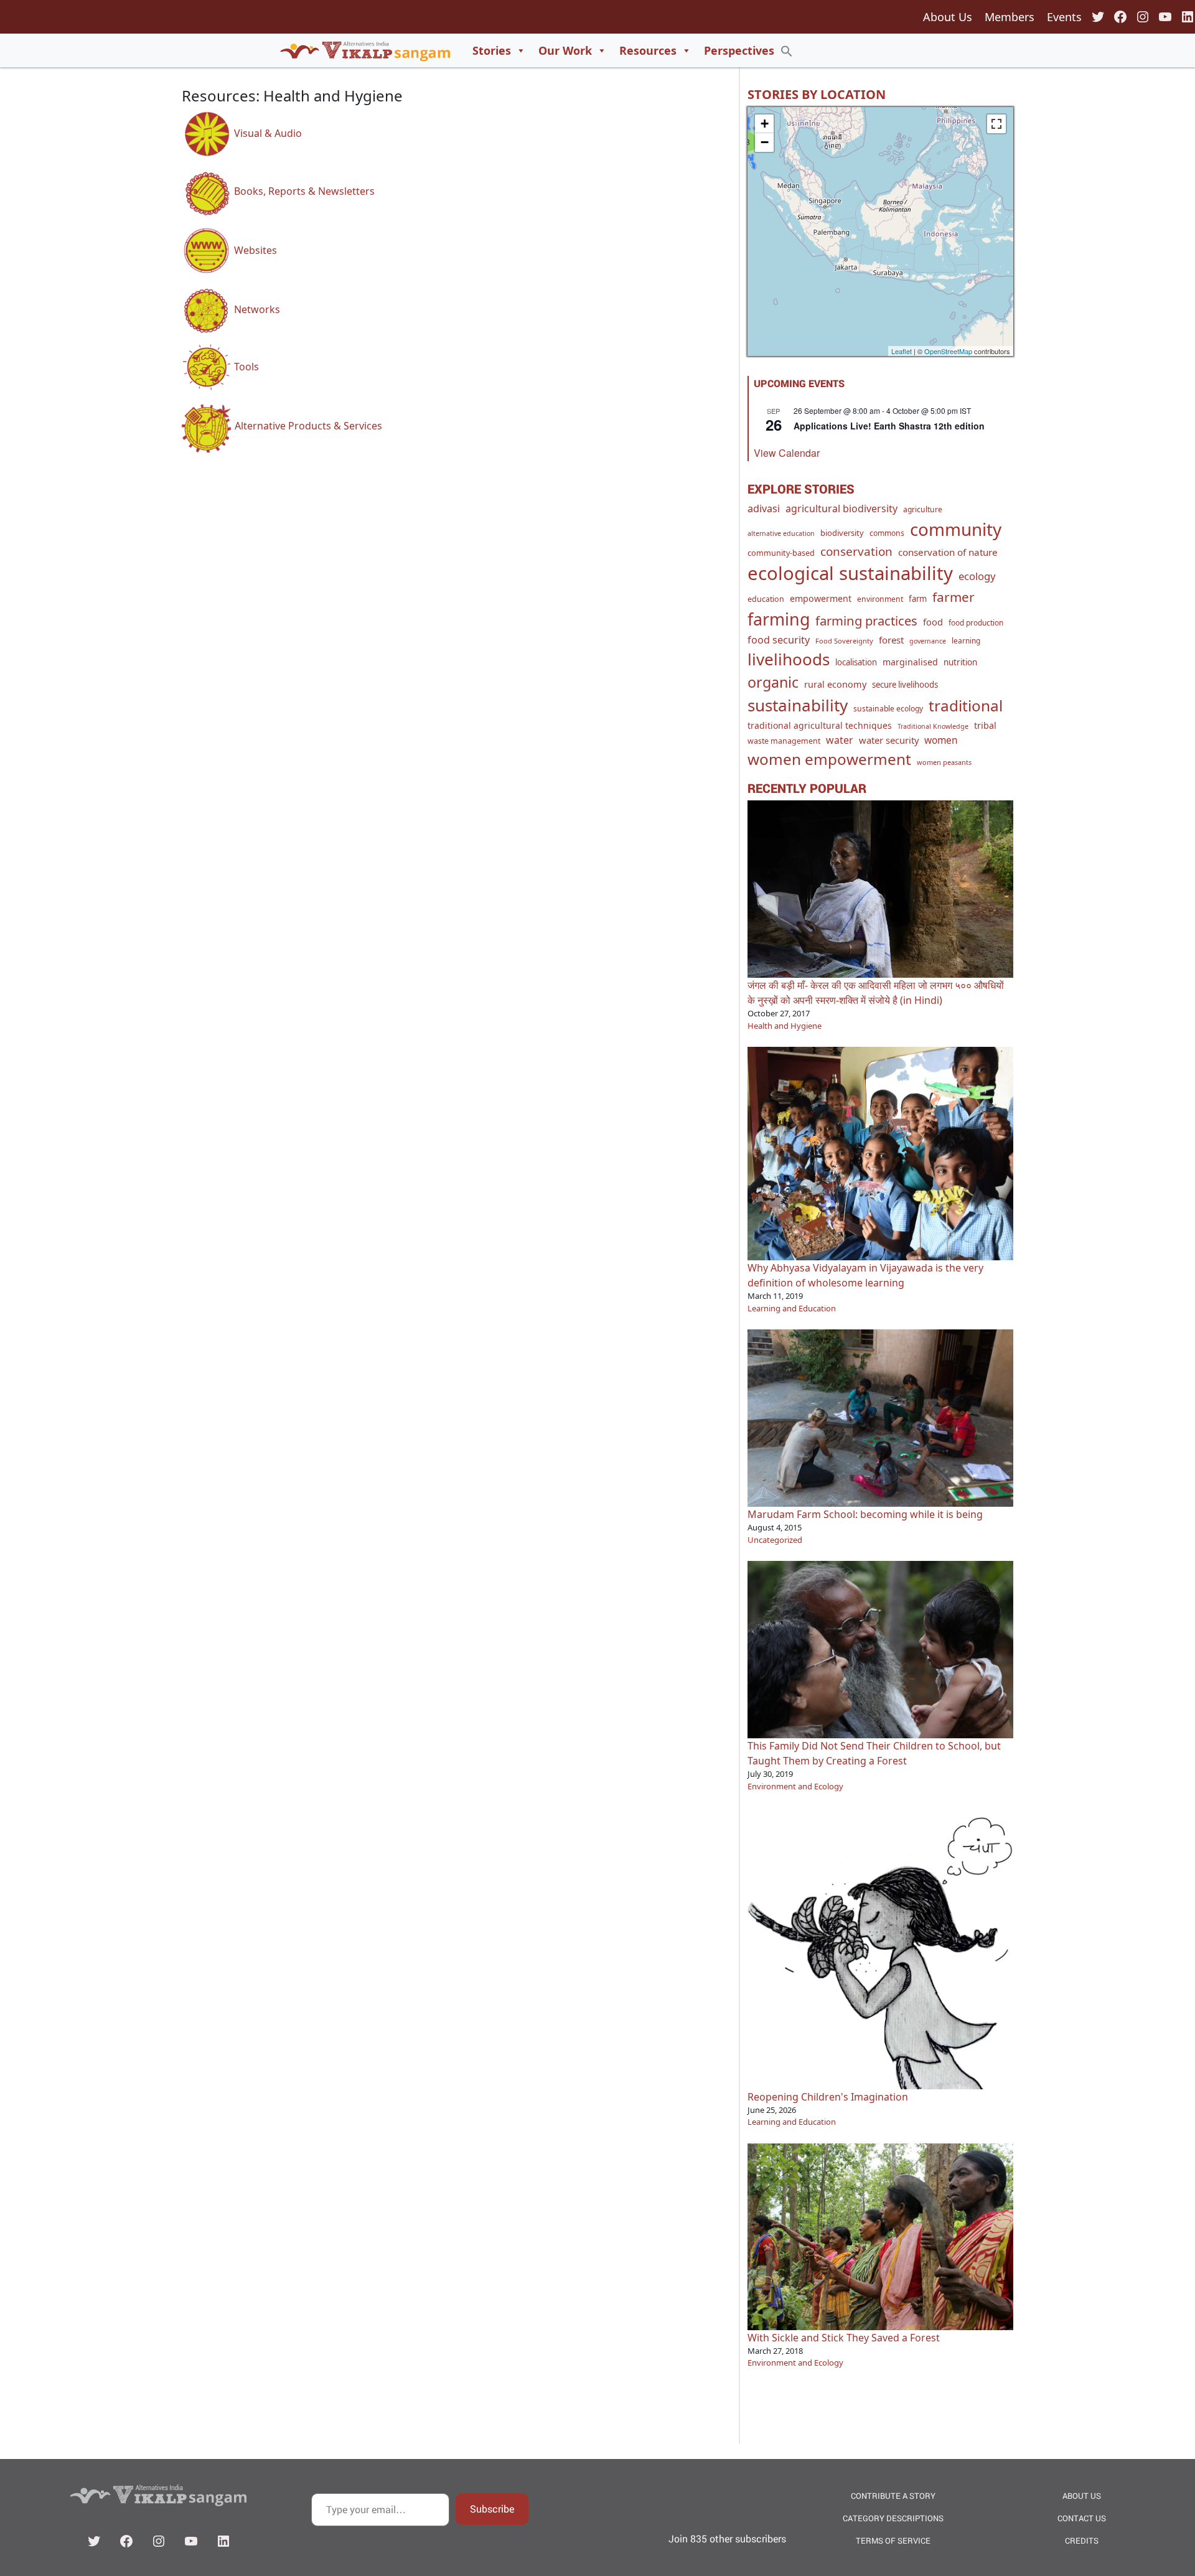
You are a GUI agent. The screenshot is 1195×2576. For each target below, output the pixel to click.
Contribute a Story (893, 2496)
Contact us (1082, 2518)
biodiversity (842, 533)
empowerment (821, 598)
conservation (856, 551)
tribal (985, 725)
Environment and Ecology (795, 1786)
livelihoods (789, 659)
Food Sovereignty (844, 641)
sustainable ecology (888, 709)
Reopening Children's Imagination (828, 2097)
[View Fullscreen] (996, 124)
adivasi (764, 508)
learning (966, 640)
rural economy (835, 684)
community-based (781, 553)
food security (779, 640)
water (840, 740)
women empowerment (829, 759)
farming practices (866, 621)
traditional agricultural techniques (820, 725)
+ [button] (765, 124)
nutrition (960, 662)
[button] (787, 50)
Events (1064, 17)
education (766, 599)
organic (773, 682)
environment (880, 599)
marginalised (910, 662)
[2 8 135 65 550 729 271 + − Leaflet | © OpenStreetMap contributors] (880, 232)
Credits (1082, 2541)
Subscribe (492, 2508)
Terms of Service (893, 2541)
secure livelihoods (905, 685)
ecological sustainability (850, 573)
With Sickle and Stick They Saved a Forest (844, 2338)
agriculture (923, 509)
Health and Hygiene (785, 1026)
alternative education (781, 533)
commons (887, 533)
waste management (784, 741)
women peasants (944, 762)
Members (1010, 17)
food (933, 622)
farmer (954, 597)
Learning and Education (792, 1308)
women (941, 740)
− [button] (765, 142)
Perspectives (739, 50)
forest (891, 640)
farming (779, 619)
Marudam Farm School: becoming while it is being (865, 1514)
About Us (948, 17)
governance (928, 641)
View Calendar (787, 453)
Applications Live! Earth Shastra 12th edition (889, 426)
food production (976, 622)
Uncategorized (775, 1540)
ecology (977, 576)
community (956, 529)
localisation (856, 662)
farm (918, 599)
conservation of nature (948, 552)
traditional (966, 705)
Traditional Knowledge (933, 726)
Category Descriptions (893, 2518)
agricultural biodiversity (841, 508)
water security (889, 740)
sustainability (798, 705)
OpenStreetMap (948, 351)
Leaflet (902, 351)
